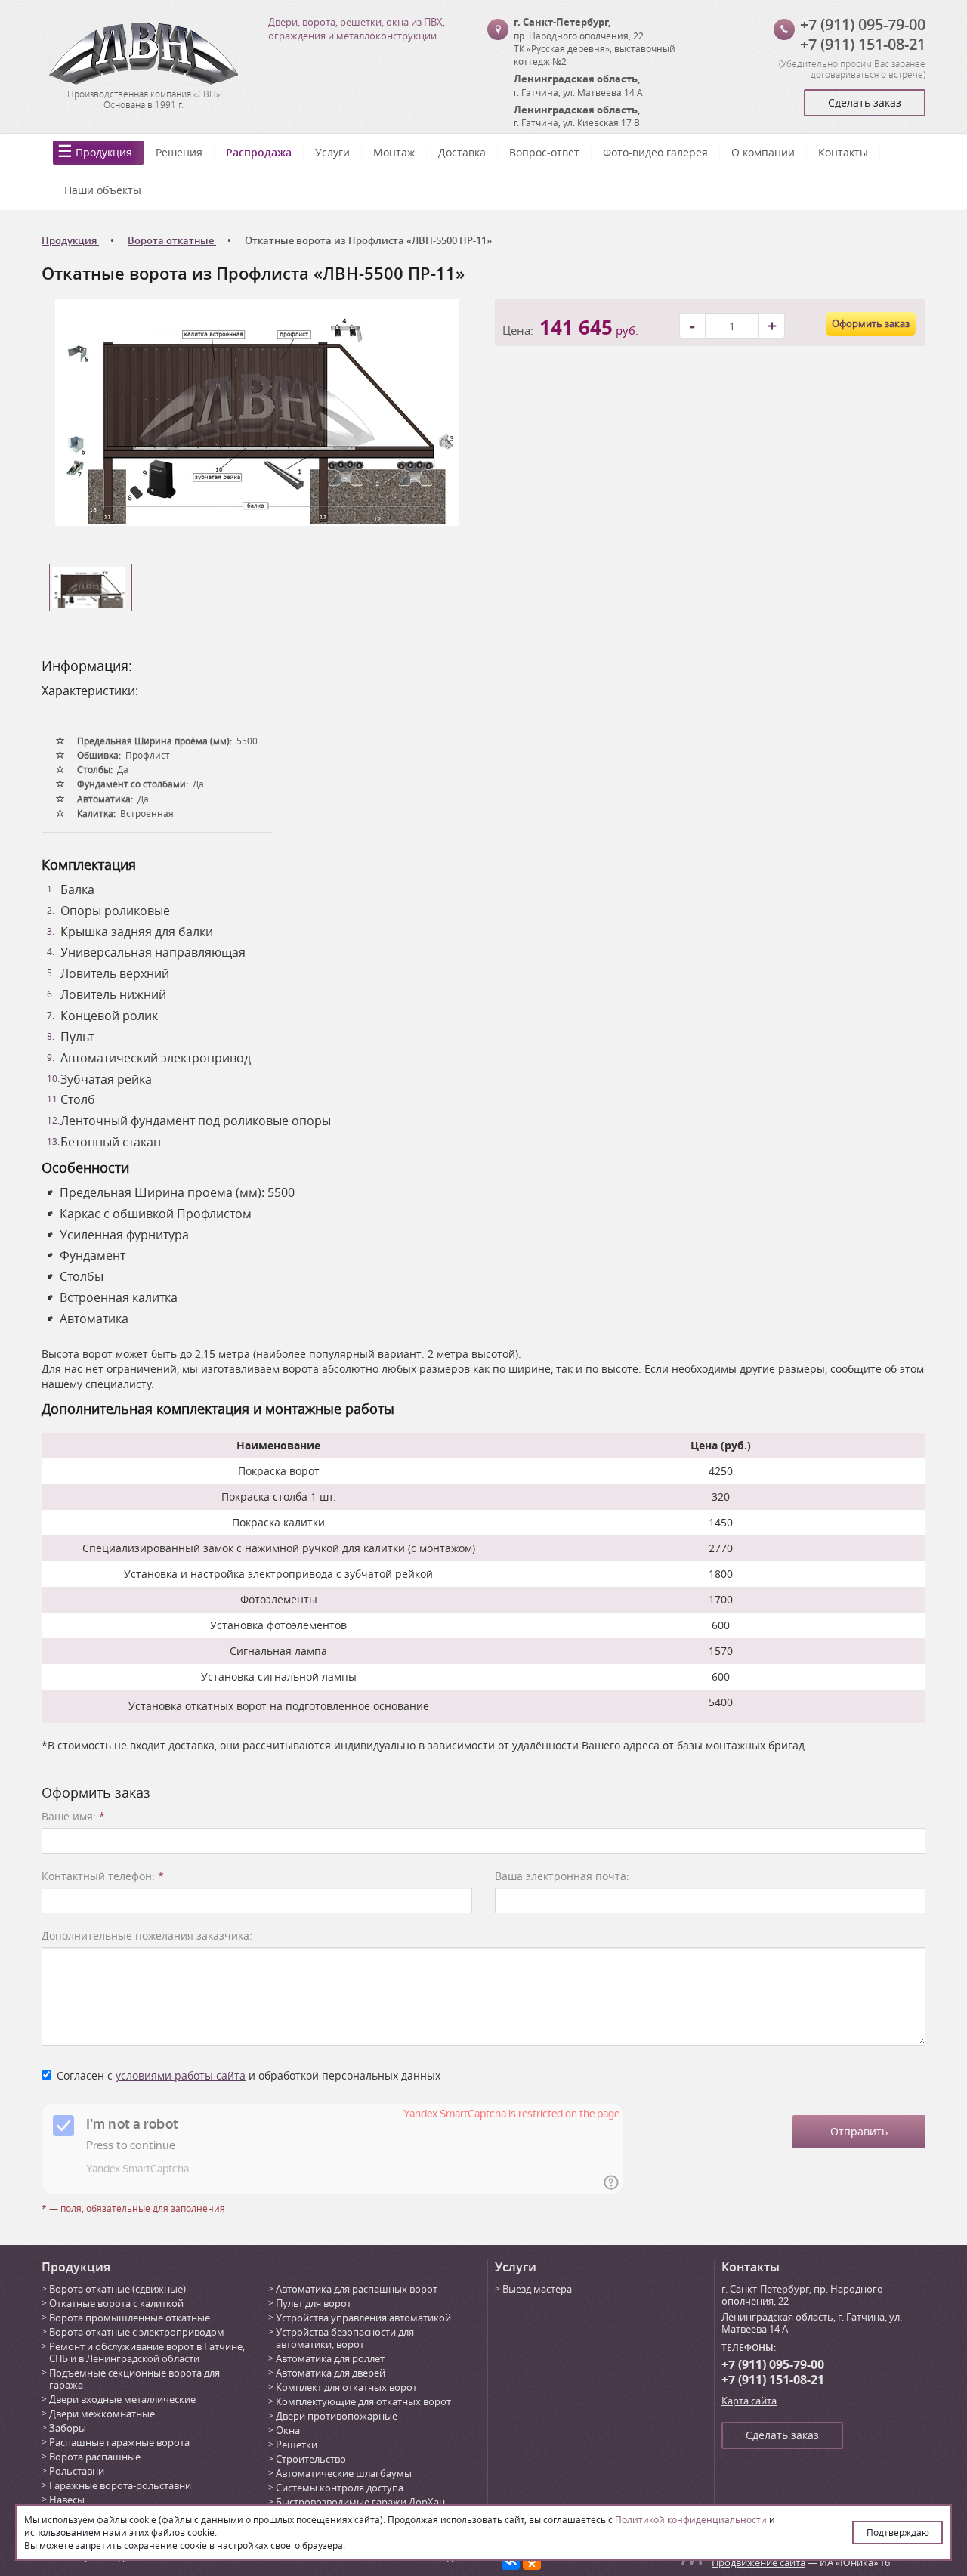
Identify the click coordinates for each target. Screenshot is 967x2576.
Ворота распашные (95, 2457)
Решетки (297, 2445)
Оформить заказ (871, 323)
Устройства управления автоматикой (363, 2318)
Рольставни (77, 2471)
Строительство (311, 2459)
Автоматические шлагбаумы (344, 2473)
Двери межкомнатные (102, 2414)
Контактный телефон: (103, 1876)
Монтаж (394, 152)
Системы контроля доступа (340, 2488)
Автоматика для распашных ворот (357, 2289)
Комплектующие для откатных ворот (363, 2401)
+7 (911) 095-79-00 (863, 25)
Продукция (104, 152)
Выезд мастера (537, 2289)
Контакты (843, 152)
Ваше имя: (73, 1816)
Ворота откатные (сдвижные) (117, 2289)
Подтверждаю (898, 2532)
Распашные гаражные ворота (119, 2442)
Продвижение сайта (758, 2562)
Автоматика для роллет (330, 2358)
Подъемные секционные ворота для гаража (134, 2379)
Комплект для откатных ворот (346, 2387)
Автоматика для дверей (331, 2373)
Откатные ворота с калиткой (116, 2303)
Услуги (332, 152)
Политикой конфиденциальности (691, 2519)
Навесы (67, 2500)
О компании (763, 152)
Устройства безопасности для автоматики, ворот (345, 2338)
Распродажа (259, 152)
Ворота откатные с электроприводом (137, 2332)
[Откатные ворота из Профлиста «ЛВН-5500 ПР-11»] (257, 411)
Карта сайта (749, 2401)
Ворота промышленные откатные (130, 2318)
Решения (179, 152)
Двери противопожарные (337, 2416)
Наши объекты (103, 190)
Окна (288, 2430)
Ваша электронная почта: (562, 1876)
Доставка (462, 152)
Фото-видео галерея (655, 152)
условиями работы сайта (181, 2075)
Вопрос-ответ (544, 152)
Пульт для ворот (314, 2303)
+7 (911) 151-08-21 (863, 44)
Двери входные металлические (122, 2399)
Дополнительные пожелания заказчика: (147, 1936)
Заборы (68, 2428)
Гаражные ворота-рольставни (120, 2485)
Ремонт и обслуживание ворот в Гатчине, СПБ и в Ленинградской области (147, 2352)
